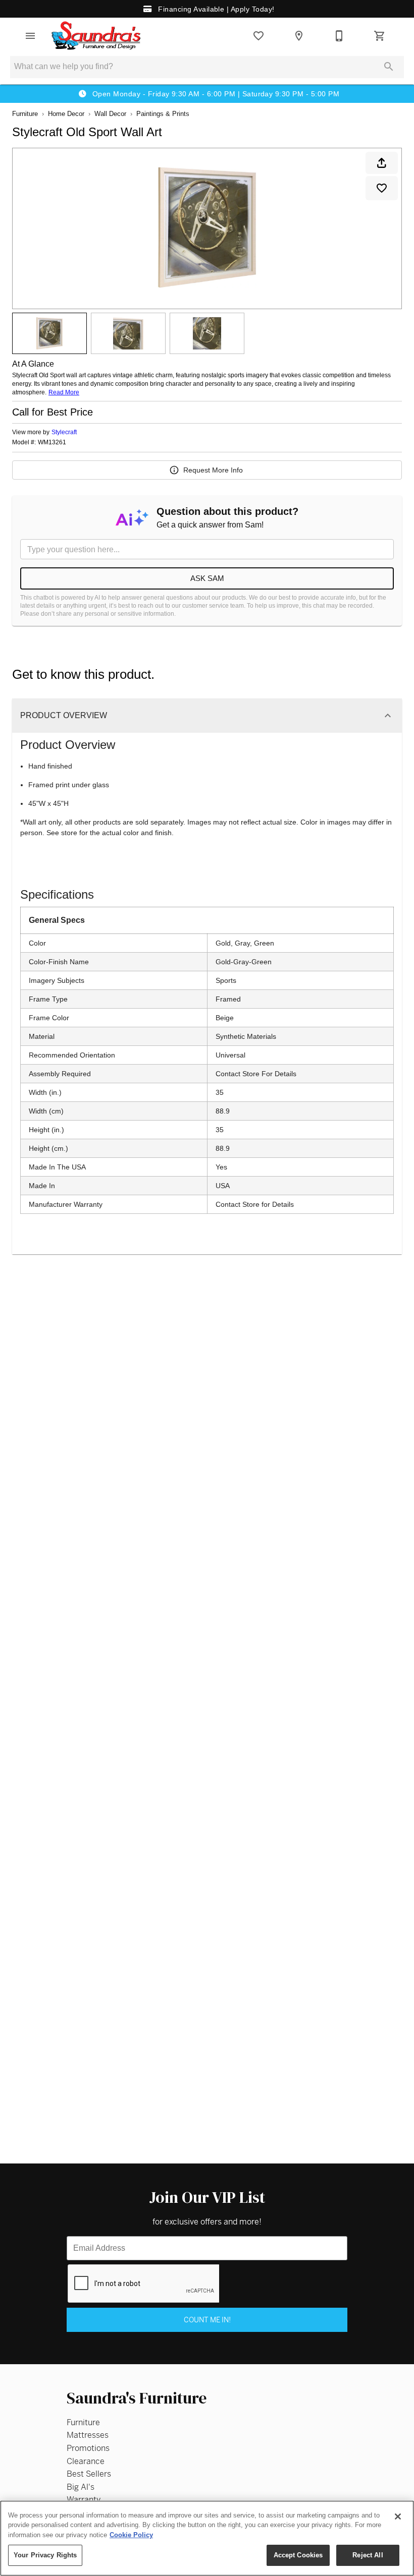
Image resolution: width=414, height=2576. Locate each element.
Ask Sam (207, 578)
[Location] (299, 36)
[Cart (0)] (380, 36)
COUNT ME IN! (207, 2320)
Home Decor (66, 114)
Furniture (25, 114)
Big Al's (81, 2487)
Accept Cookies (298, 2555)
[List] (258, 36)
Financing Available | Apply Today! (215, 9)
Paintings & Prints (163, 114)
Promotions (88, 2448)
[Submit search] (389, 67)
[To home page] (96, 36)
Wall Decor (110, 114)
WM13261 (52, 443)
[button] (30, 36)
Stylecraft (64, 432)
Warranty (84, 2500)
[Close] (398, 2516)
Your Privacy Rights (45, 2555)
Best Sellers (89, 2474)
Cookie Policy (131, 2535)
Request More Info (213, 470)
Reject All (368, 2555)
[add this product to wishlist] (382, 188)
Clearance (86, 2461)
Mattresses (88, 2435)
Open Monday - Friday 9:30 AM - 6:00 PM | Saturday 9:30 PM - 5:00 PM (215, 94)
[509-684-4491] (339, 36)
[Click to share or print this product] (382, 163)
